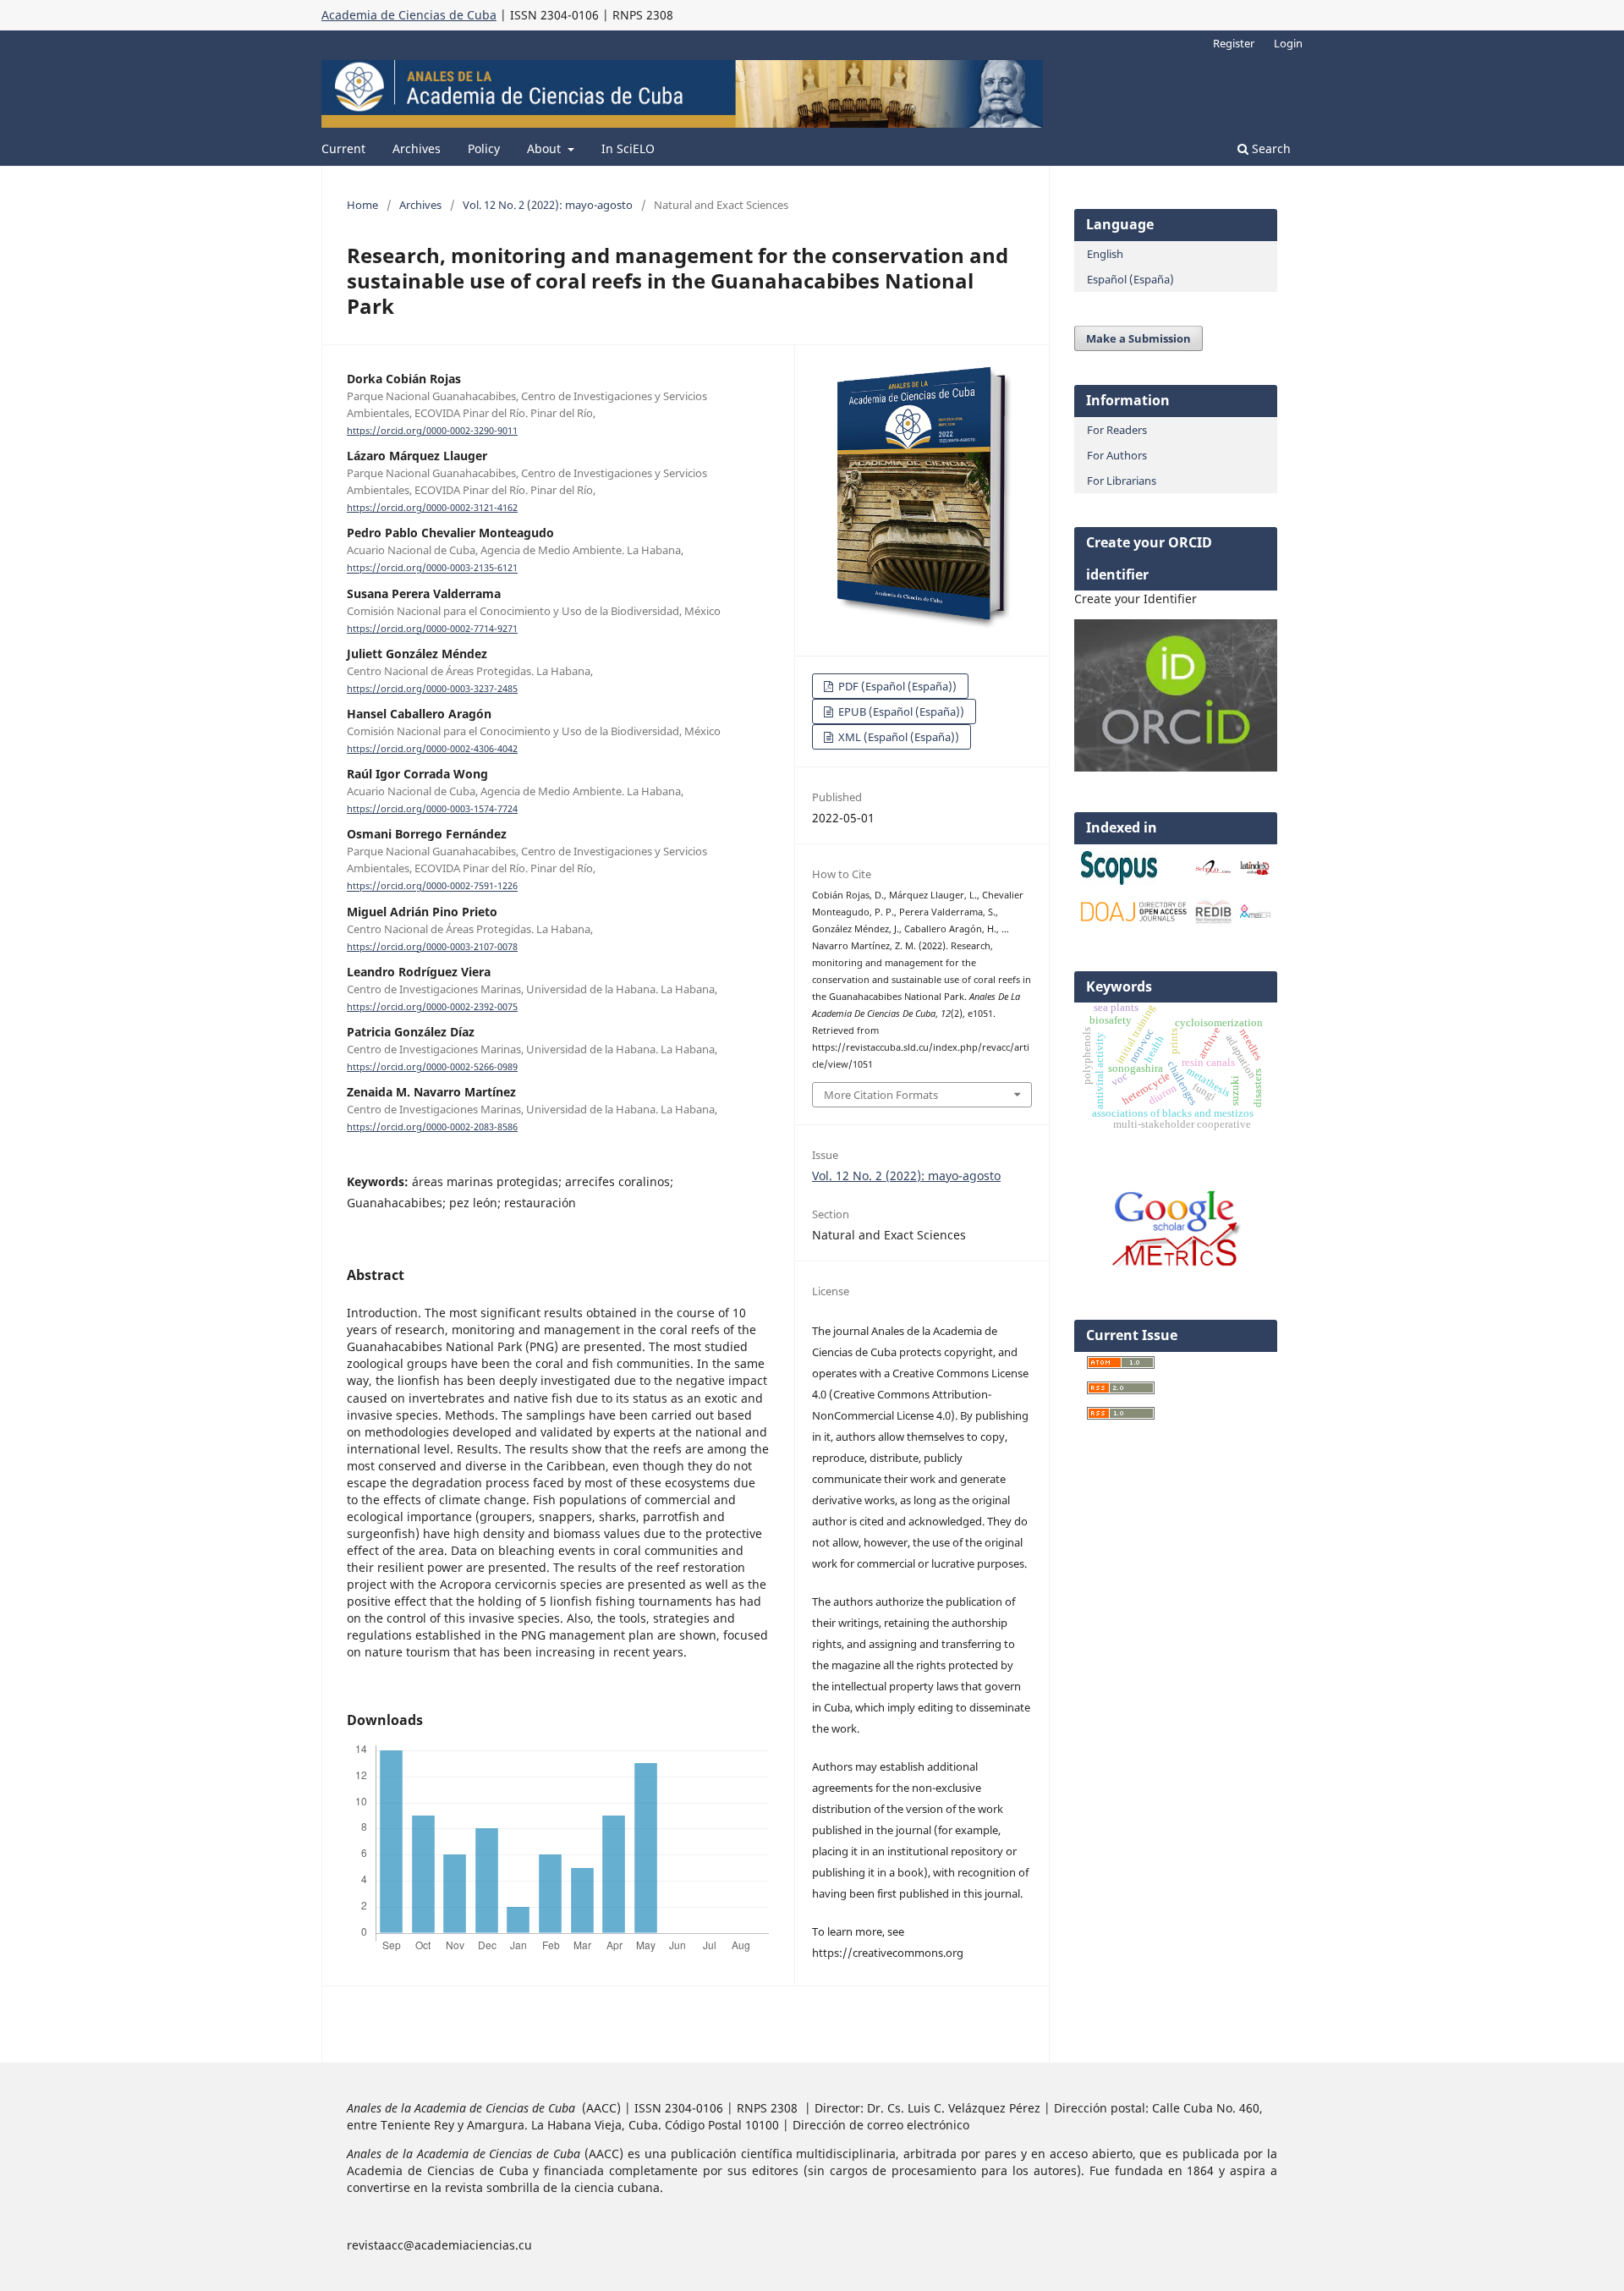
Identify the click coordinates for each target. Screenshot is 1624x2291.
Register (1234, 43)
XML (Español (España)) (897, 737)
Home (362, 205)
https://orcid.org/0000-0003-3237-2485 (432, 689)
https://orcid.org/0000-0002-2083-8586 (432, 1127)
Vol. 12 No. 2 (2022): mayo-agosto (548, 205)
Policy (484, 148)
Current (343, 148)
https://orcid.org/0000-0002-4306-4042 (432, 749)
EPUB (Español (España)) (900, 711)
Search (1270, 148)
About (546, 148)
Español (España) (1130, 279)
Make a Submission (1138, 338)
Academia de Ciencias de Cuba (409, 15)
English (1105, 254)
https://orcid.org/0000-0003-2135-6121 (432, 569)
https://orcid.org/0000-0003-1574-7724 (432, 809)
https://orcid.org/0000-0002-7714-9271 (432, 629)
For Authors (1117, 455)
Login (1288, 43)
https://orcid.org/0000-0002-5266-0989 (432, 1067)
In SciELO (628, 148)
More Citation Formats (881, 1095)
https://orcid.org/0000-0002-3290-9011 (432, 431)
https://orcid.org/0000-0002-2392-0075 (432, 1007)
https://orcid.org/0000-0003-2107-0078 (432, 947)
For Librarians (1122, 481)
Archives (417, 148)
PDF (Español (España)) (896, 686)
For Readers (1117, 430)
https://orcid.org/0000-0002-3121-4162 (432, 508)
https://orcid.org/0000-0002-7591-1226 (432, 887)
